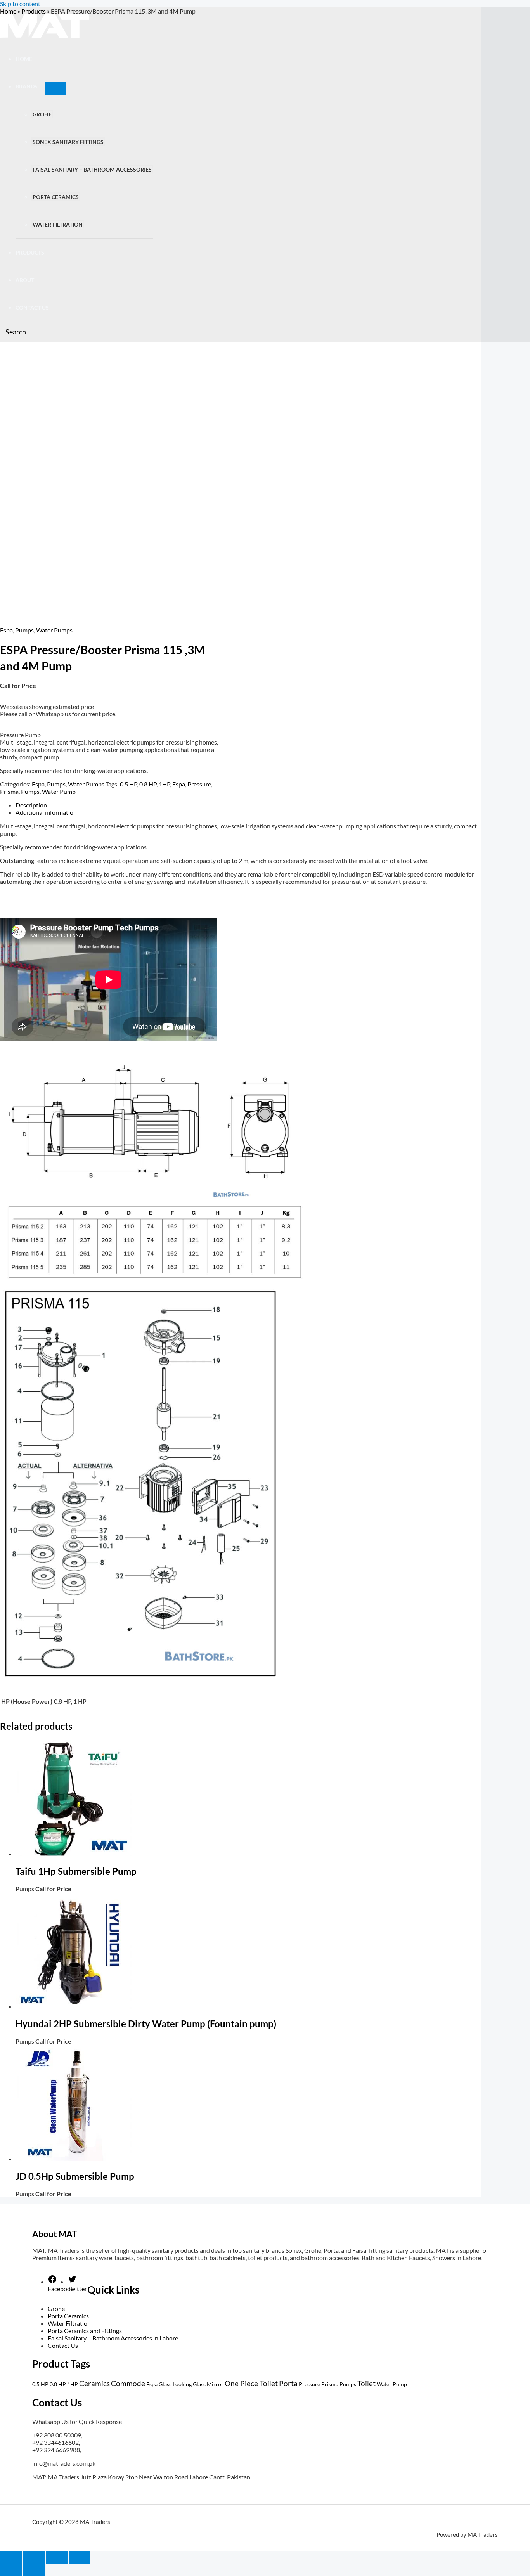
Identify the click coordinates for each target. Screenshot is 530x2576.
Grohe (56, 2308)
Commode (128, 2383)
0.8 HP (148, 784)
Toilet (366, 2383)
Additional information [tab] (46, 812)
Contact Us (63, 2345)
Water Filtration (69, 2323)
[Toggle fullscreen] (34, 2557)
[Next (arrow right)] (34, 2570)
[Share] (57, 2557)
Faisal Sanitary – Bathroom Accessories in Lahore (113, 2338)
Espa (6, 630)
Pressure (199, 784)
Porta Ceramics (68, 2316)
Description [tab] (31, 805)
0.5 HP (128, 784)
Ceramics (94, 2383)
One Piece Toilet (251, 2383)
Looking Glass (189, 2384)
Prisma (9, 791)
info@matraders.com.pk (64, 2463)
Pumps (24, 630)
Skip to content (20, 4)
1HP (164, 784)
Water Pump (59, 791)
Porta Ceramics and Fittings (85, 2331)
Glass (165, 2384)
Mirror (215, 2384)
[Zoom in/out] (11, 2557)
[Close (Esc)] (80, 2557)
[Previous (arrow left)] (11, 2570)
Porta (288, 2383)
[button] (13, 332)
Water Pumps (54, 630)
